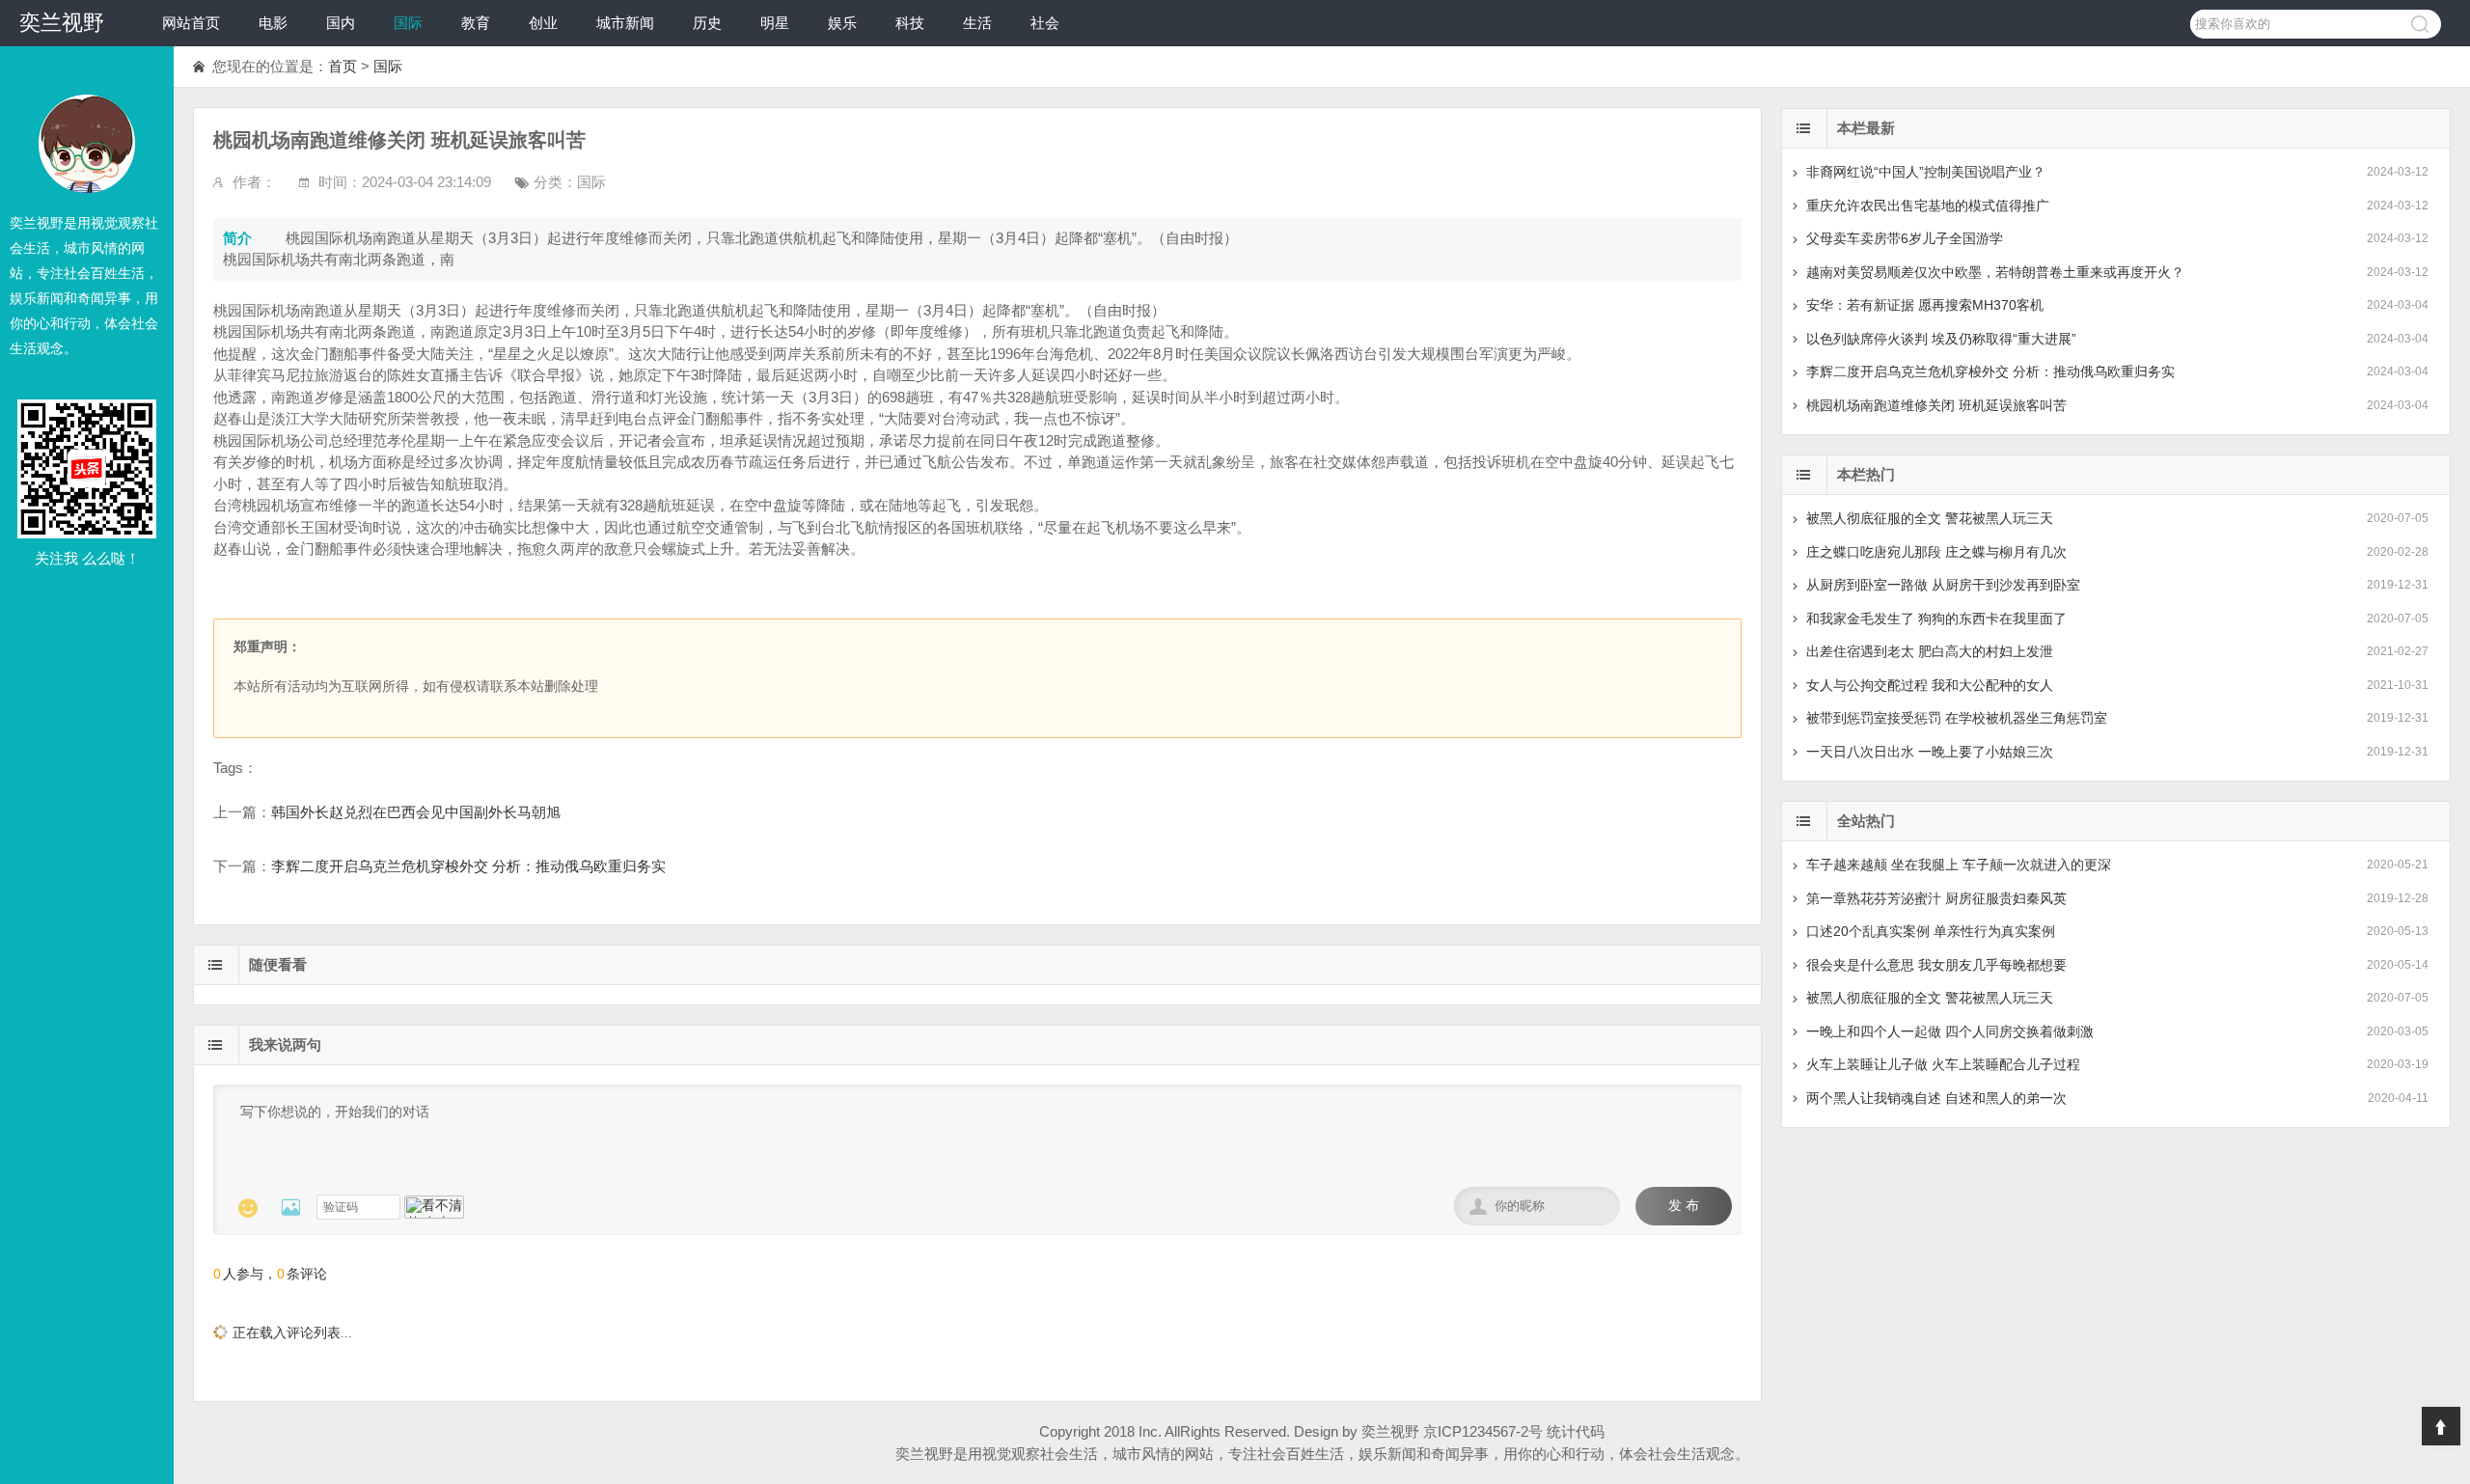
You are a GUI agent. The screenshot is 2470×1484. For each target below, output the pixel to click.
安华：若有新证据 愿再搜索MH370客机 (1925, 305)
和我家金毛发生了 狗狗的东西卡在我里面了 (1936, 618)
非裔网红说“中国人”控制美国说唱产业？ (1926, 172)
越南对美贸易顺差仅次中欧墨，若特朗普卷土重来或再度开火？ (1995, 272)
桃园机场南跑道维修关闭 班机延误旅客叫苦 (1936, 405)
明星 (775, 23)
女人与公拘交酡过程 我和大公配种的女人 (1930, 685)
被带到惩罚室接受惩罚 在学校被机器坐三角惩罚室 (1957, 718)
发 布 (1684, 1206)
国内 (341, 23)
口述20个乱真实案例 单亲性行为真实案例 (1931, 931)
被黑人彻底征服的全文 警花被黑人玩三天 (1930, 518)
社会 (1045, 23)
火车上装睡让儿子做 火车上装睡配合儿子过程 (1943, 1064)
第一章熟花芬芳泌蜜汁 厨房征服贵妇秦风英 (1936, 898)
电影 (273, 23)
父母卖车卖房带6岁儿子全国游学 (1905, 238)
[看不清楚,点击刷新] (434, 1207)
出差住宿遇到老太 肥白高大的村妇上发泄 (1930, 651)
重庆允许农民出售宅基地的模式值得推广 (1928, 206)
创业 (543, 23)
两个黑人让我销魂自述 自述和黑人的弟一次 (1936, 1098)
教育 (476, 23)
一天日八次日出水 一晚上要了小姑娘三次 (1930, 752)
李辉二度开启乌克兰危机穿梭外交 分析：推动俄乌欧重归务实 (468, 866)
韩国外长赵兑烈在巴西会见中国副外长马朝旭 (416, 812)
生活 (977, 23)
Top (2441, 1426)
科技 (910, 23)
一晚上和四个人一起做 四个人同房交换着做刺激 (1950, 1031)
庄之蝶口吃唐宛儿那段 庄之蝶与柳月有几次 (1936, 552)
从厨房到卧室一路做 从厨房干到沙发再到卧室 (1943, 585)
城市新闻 (625, 23)
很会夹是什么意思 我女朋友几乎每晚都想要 (1936, 965)
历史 (707, 23)
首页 (343, 66)
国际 (408, 23)
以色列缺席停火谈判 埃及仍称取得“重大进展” (1941, 339)
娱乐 (842, 23)
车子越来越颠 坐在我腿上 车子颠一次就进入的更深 (1959, 865)
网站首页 (191, 23)
